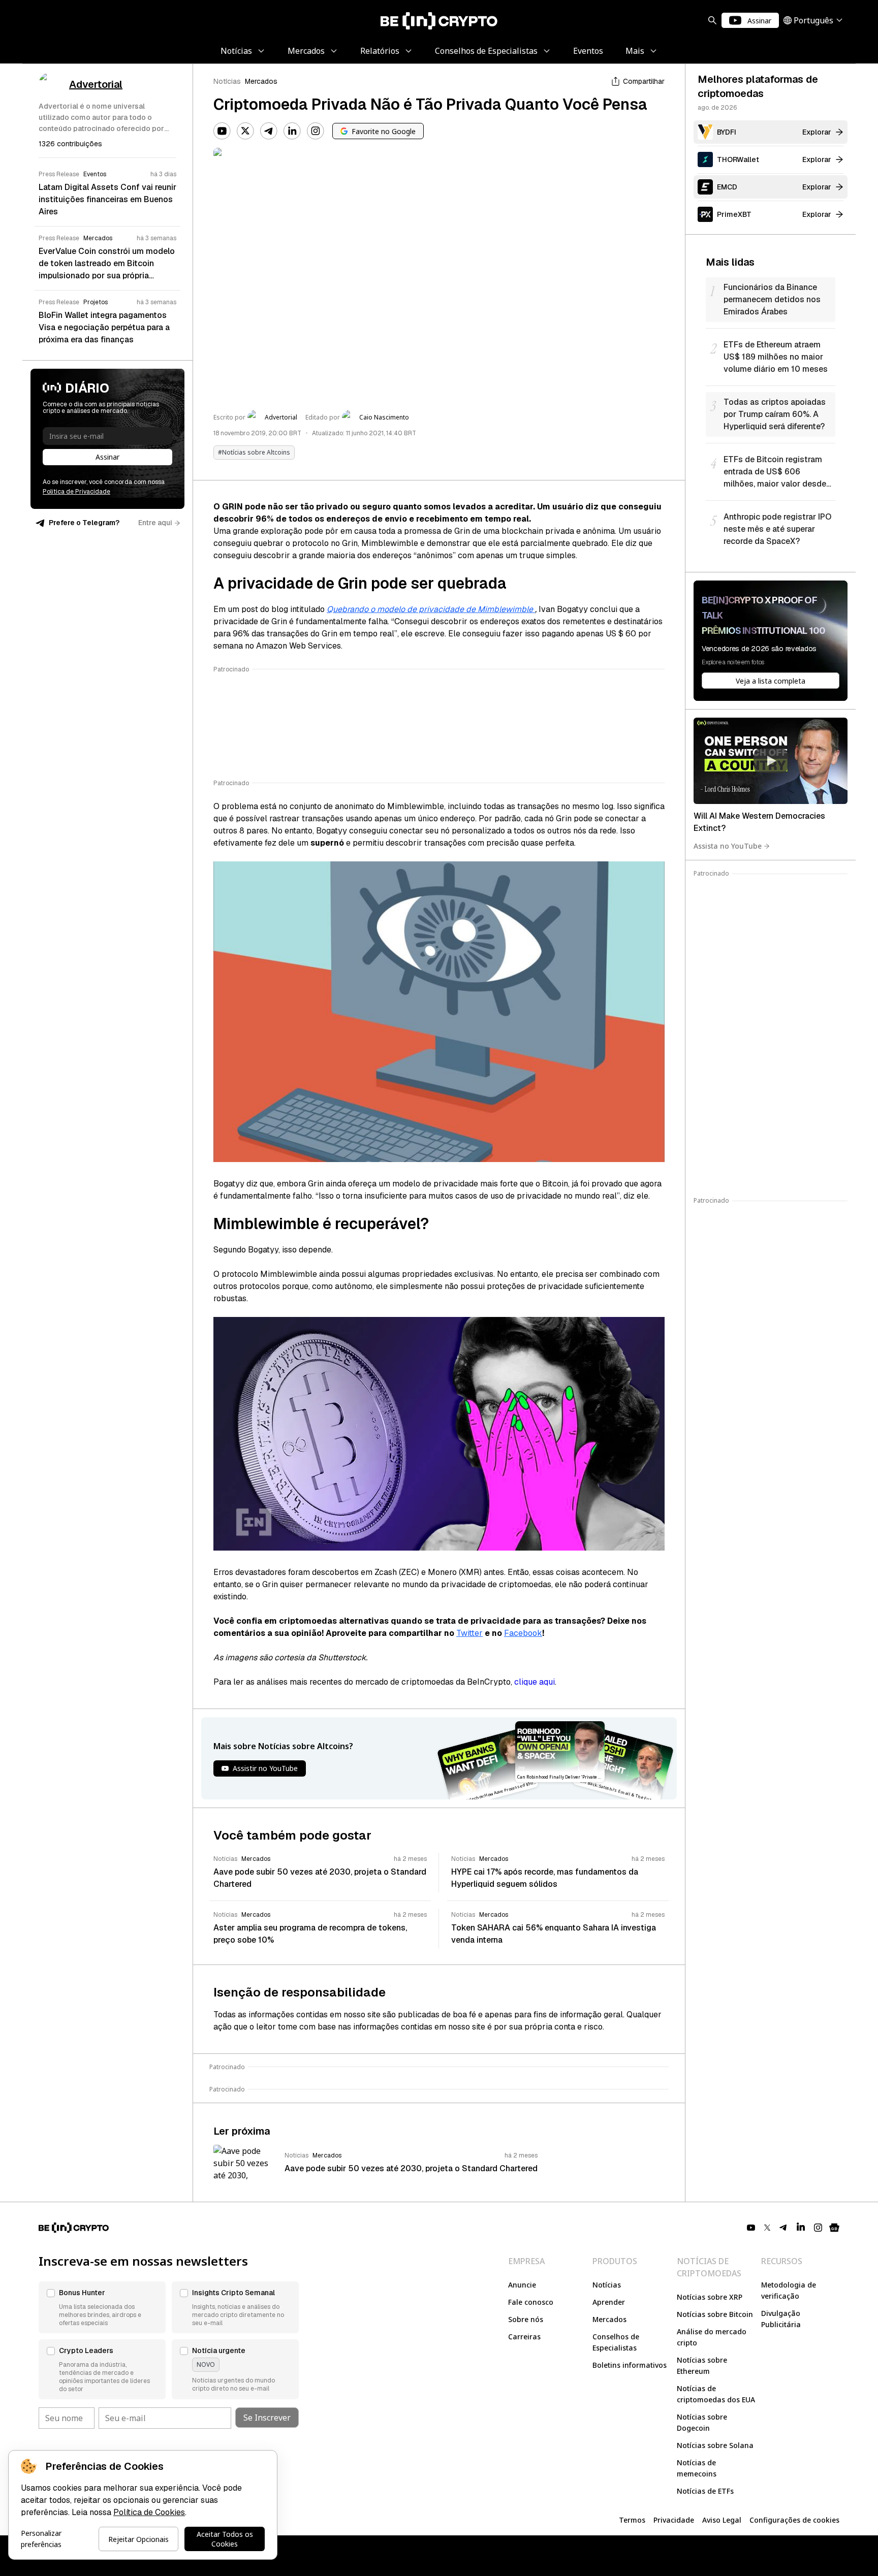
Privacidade (674, 2520)
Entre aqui (155, 523)
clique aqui (535, 1682)
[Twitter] (245, 131)
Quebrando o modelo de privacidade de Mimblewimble (431, 609)
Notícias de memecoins (697, 2468)
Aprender (609, 2302)
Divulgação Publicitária (781, 2319)
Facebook (523, 1633)
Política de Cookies (149, 2512)
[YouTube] (222, 131)
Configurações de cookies (794, 2520)
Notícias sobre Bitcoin (715, 2314)
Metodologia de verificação (789, 2290)
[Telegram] (269, 131)
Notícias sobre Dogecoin (702, 2422)
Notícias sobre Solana (715, 2445)
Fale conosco (531, 2302)
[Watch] (771, 761)
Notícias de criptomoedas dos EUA (716, 2394)
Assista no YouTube (728, 846)
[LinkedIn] (292, 131)
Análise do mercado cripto (712, 2337)
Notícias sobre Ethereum (702, 2365)
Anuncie (522, 2285)
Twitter (469, 1633)
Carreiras (524, 2337)
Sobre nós (526, 2319)
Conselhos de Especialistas (616, 2342)
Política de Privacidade (76, 492)
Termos (632, 2520)
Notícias (227, 81)
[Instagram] (316, 131)
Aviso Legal (722, 2520)
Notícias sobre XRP (710, 2297)
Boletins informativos (630, 2365)
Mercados (261, 81)
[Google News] (834, 2228)
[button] (102, 2307)
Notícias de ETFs (705, 2491)
